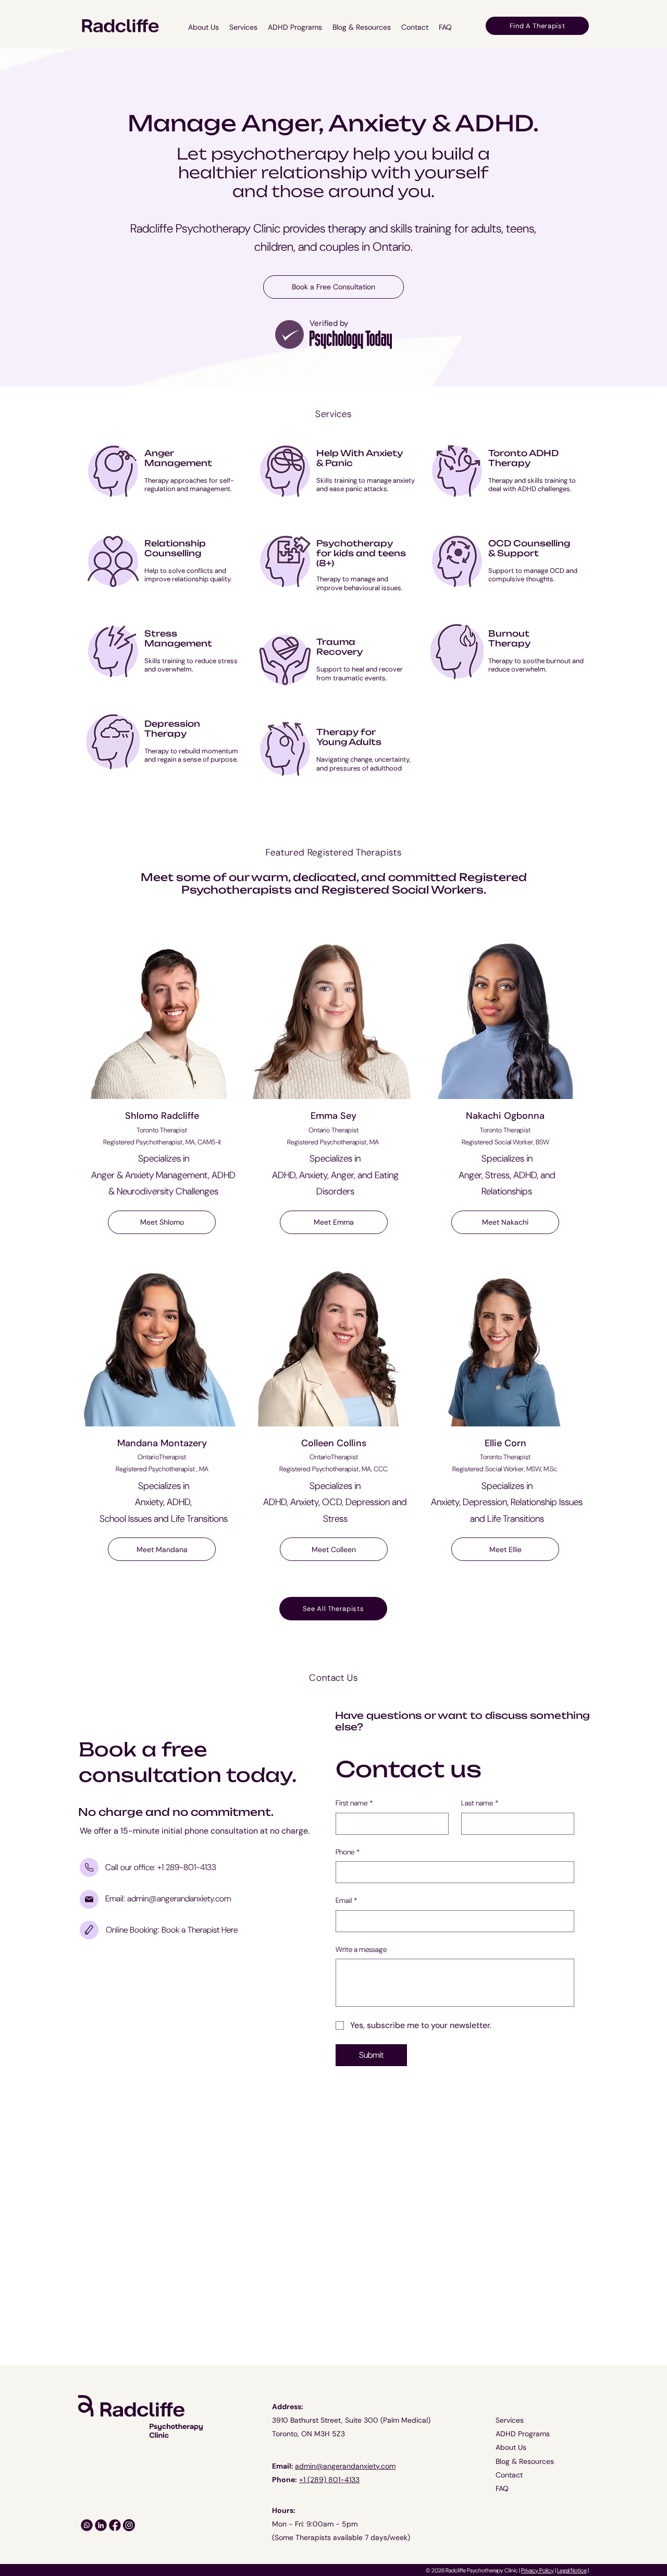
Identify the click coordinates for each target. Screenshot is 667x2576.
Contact (509, 2475)
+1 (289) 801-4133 (329, 2480)
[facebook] (115, 2525)
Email (346, 1900)
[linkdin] (101, 2525)
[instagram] (87, 2525)
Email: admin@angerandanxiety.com (168, 1899)
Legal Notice (572, 2570)
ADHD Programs (523, 2434)
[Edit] (289, 334)
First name (354, 1803)
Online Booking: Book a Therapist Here (172, 1930)
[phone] (89, 1867)
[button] (243, 27)
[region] (162, 480)
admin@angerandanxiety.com (345, 2466)
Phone (348, 1852)
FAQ (502, 2488)
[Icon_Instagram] (129, 2525)
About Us (511, 2447)
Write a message (361, 1949)
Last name (480, 1803)
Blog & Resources (525, 2461)
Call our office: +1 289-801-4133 (161, 1867)
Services (510, 2420)
